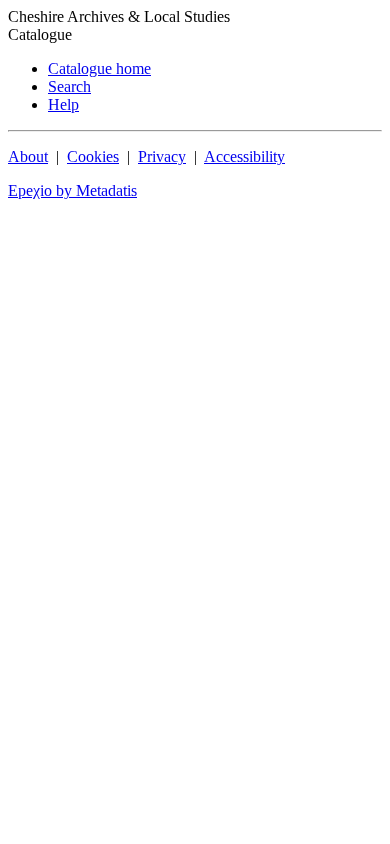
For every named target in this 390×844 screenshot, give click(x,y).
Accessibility (244, 156)
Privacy (162, 156)
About (28, 156)
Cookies (93, 156)
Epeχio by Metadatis (72, 190)
